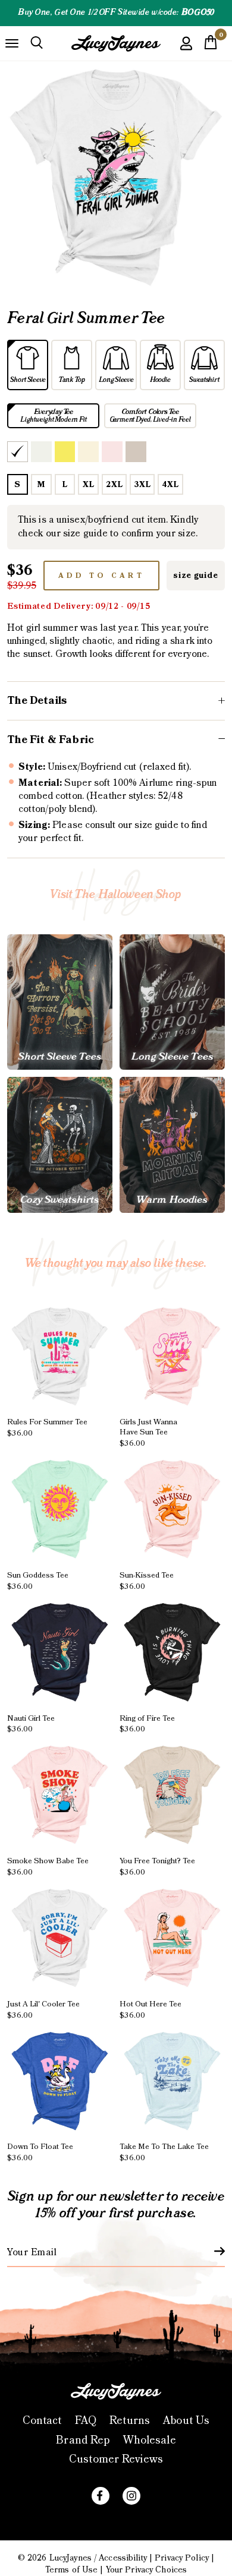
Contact (42, 2421)
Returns (130, 2421)
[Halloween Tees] (60, 1002)
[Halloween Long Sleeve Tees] (172, 1002)
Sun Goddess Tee (38, 1581)
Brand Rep (83, 2440)
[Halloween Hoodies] (172, 1145)
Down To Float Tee (40, 2152)
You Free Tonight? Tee (157, 1867)
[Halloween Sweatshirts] (60, 1145)
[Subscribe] (212, 2251)
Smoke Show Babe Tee (48, 1867)
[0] (211, 46)
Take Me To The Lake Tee (164, 2152)
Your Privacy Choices (146, 2570)
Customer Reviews (116, 2459)
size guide (195, 576)
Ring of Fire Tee (147, 1723)
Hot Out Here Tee (151, 2010)
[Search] (37, 43)
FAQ (86, 2421)
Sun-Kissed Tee (147, 1581)
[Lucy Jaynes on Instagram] (131, 2496)
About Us (186, 2421)
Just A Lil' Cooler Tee (43, 2010)
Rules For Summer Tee (47, 1428)
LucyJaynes (70, 2558)
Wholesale (150, 2440)
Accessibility (123, 2558)
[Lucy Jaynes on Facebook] (101, 2496)
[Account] (186, 52)
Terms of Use (71, 2570)
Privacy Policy (182, 2558)
